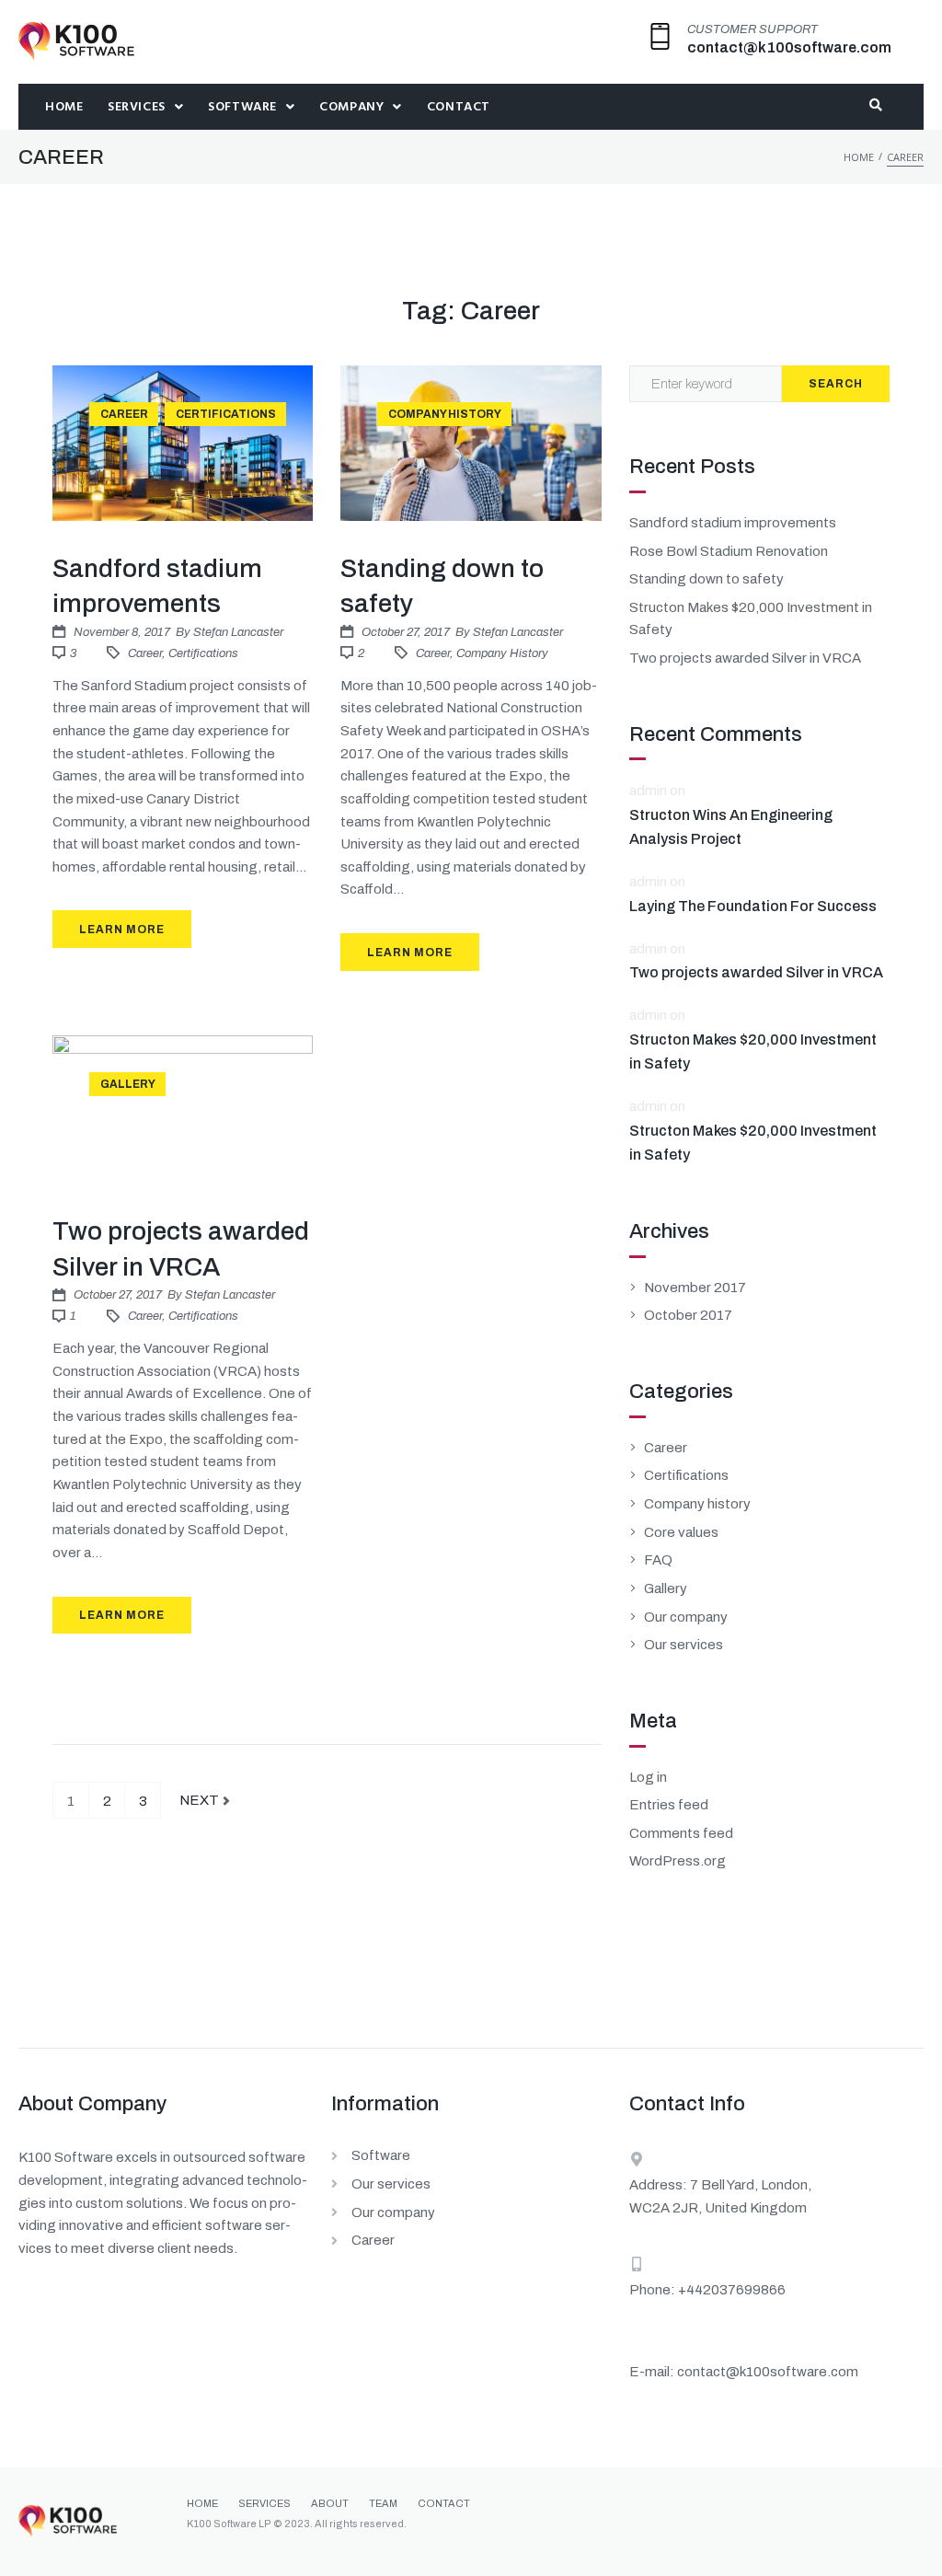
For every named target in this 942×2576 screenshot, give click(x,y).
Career (124, 414)
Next (201, 1795)
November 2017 (695, 1288)
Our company (686, 1617)
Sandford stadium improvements (733, 523)
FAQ (658, 1560)
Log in (648, 1777)
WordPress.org (678, 1861)
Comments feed (681, 1833)
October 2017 (688, 1315)
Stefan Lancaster (238, 632)
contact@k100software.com (789, 47)
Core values (681, 1532)
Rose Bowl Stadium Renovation (729, 551)
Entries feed (669, 1805)
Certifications (226, 414)
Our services (684, 1645)
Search (836, 384)
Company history (445, 414)
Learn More (122, 930)
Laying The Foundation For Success (753, 906)
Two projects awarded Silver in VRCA (745, 658)
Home (859, 157)
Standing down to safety (706, 579)
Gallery (128, 1084)
